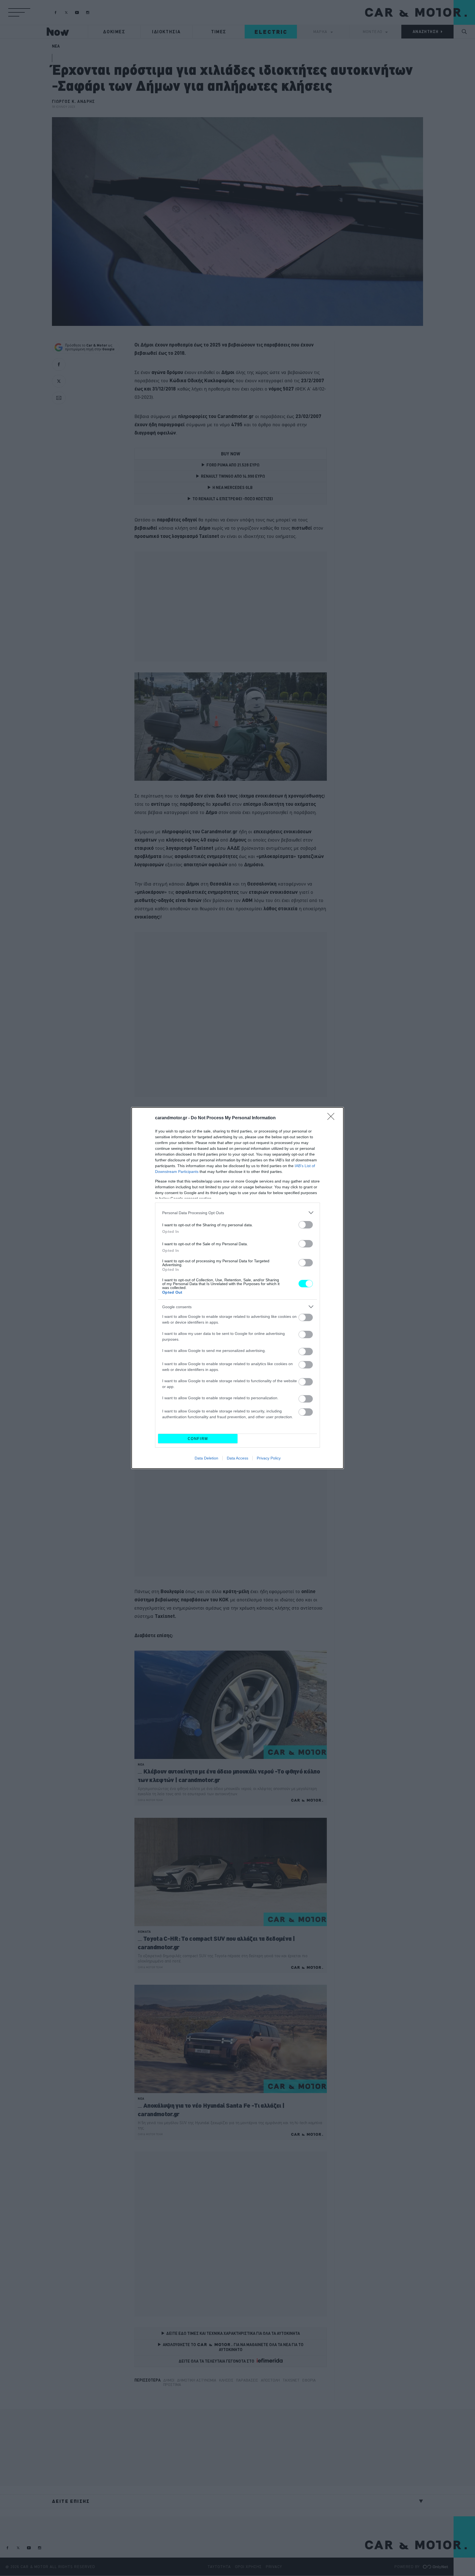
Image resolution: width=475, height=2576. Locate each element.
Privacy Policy (269, 1458)
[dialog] (237, 1288)
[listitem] (237, 1213)
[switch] (306, 1225)
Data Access (237, 1458)
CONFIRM (198, 1439)
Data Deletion (206, 1458)
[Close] (333, 1118)
